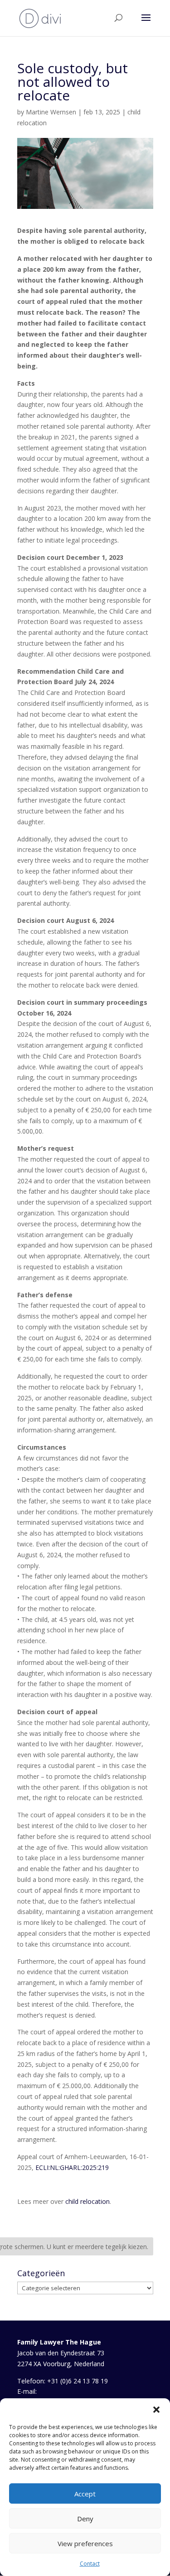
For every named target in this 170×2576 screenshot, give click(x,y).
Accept (85, 2494)
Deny (85, 2519)
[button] (156, 2410)
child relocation (87, 2201)
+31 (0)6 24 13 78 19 (78, 2381)
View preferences (85, 2543)
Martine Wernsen (51, 112)
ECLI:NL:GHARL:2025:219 (72, 2167)
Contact (90, 2564)
